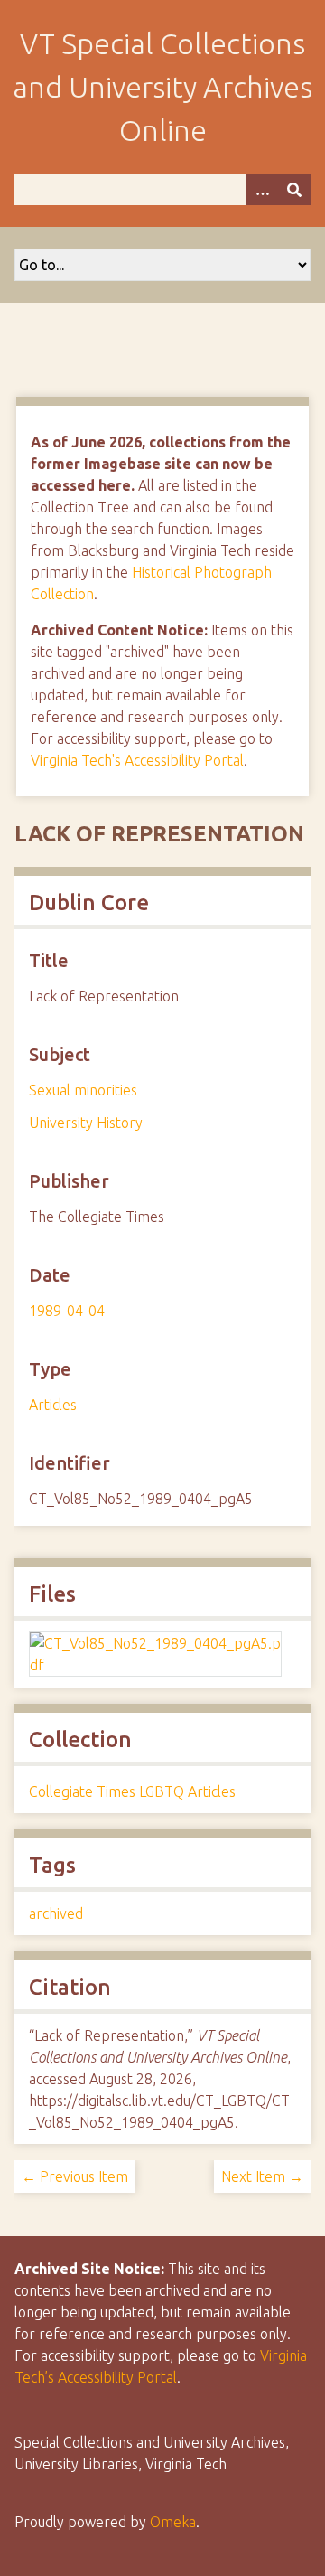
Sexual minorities (83, 1090)
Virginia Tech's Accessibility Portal (137, 760)
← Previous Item (75, 2176)
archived (56, 1913)
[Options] (262, 189)
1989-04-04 (67, 1311)
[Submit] (294, 189)
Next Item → (262, 2176)
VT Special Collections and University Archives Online (162, 87)
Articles (53, 1405)
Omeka (173, 2522)
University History (86, 1123)
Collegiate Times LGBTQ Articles (132, 1791)
